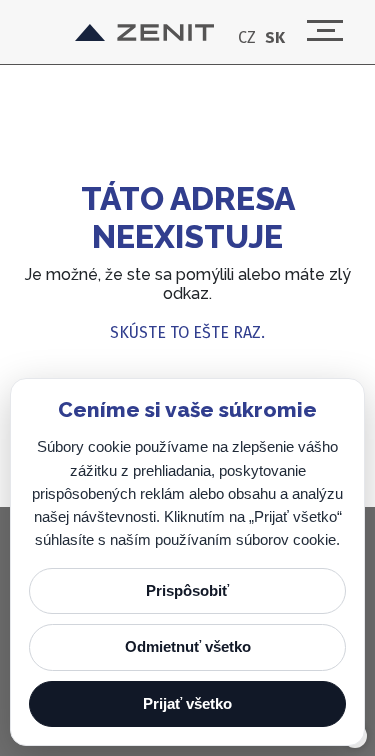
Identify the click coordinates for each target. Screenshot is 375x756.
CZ (247, 38)
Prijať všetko (187, 703)
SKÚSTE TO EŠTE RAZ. (187, 332)
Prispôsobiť (187, 590)
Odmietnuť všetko (188, 646)
